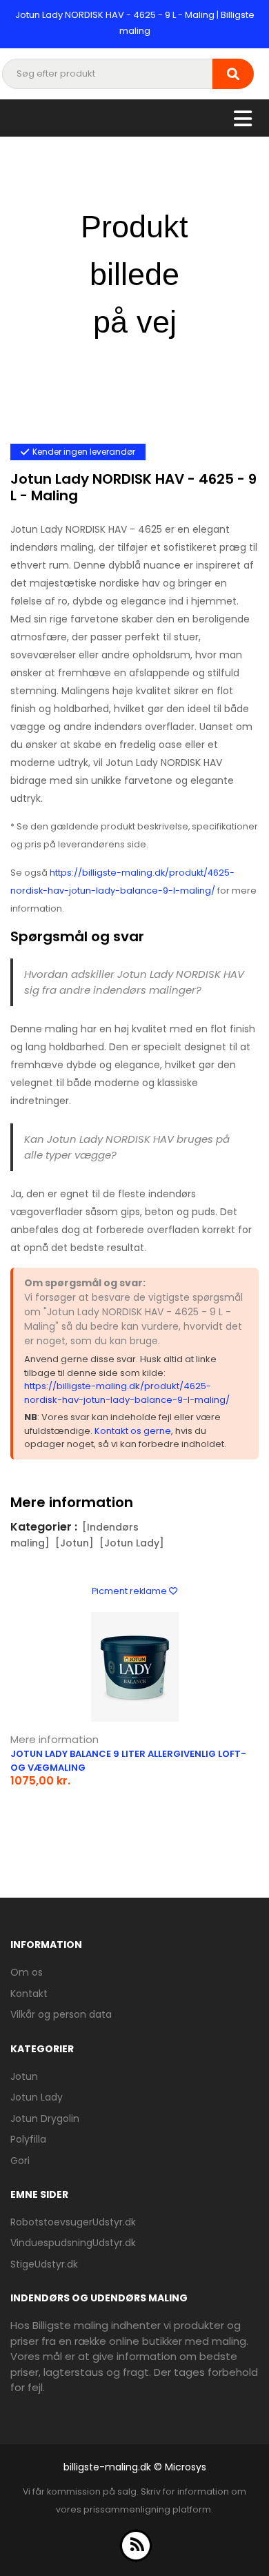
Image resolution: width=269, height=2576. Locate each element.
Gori (20, 2161)
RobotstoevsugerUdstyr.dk (73, 2222)
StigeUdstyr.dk (44, 2264)
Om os (27, 1972)
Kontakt (29, 1994)
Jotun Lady (37, 2097)
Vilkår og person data (61, 2014)
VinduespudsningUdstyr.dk (73, 2243)
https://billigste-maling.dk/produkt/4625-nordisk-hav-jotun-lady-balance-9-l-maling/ (127, 1393)
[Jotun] (74, 1543)
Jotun (24, 2076)
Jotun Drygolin (45, 2118)
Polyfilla (28, 2139)
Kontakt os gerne (133, 1431)
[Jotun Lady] (132, 1543)
